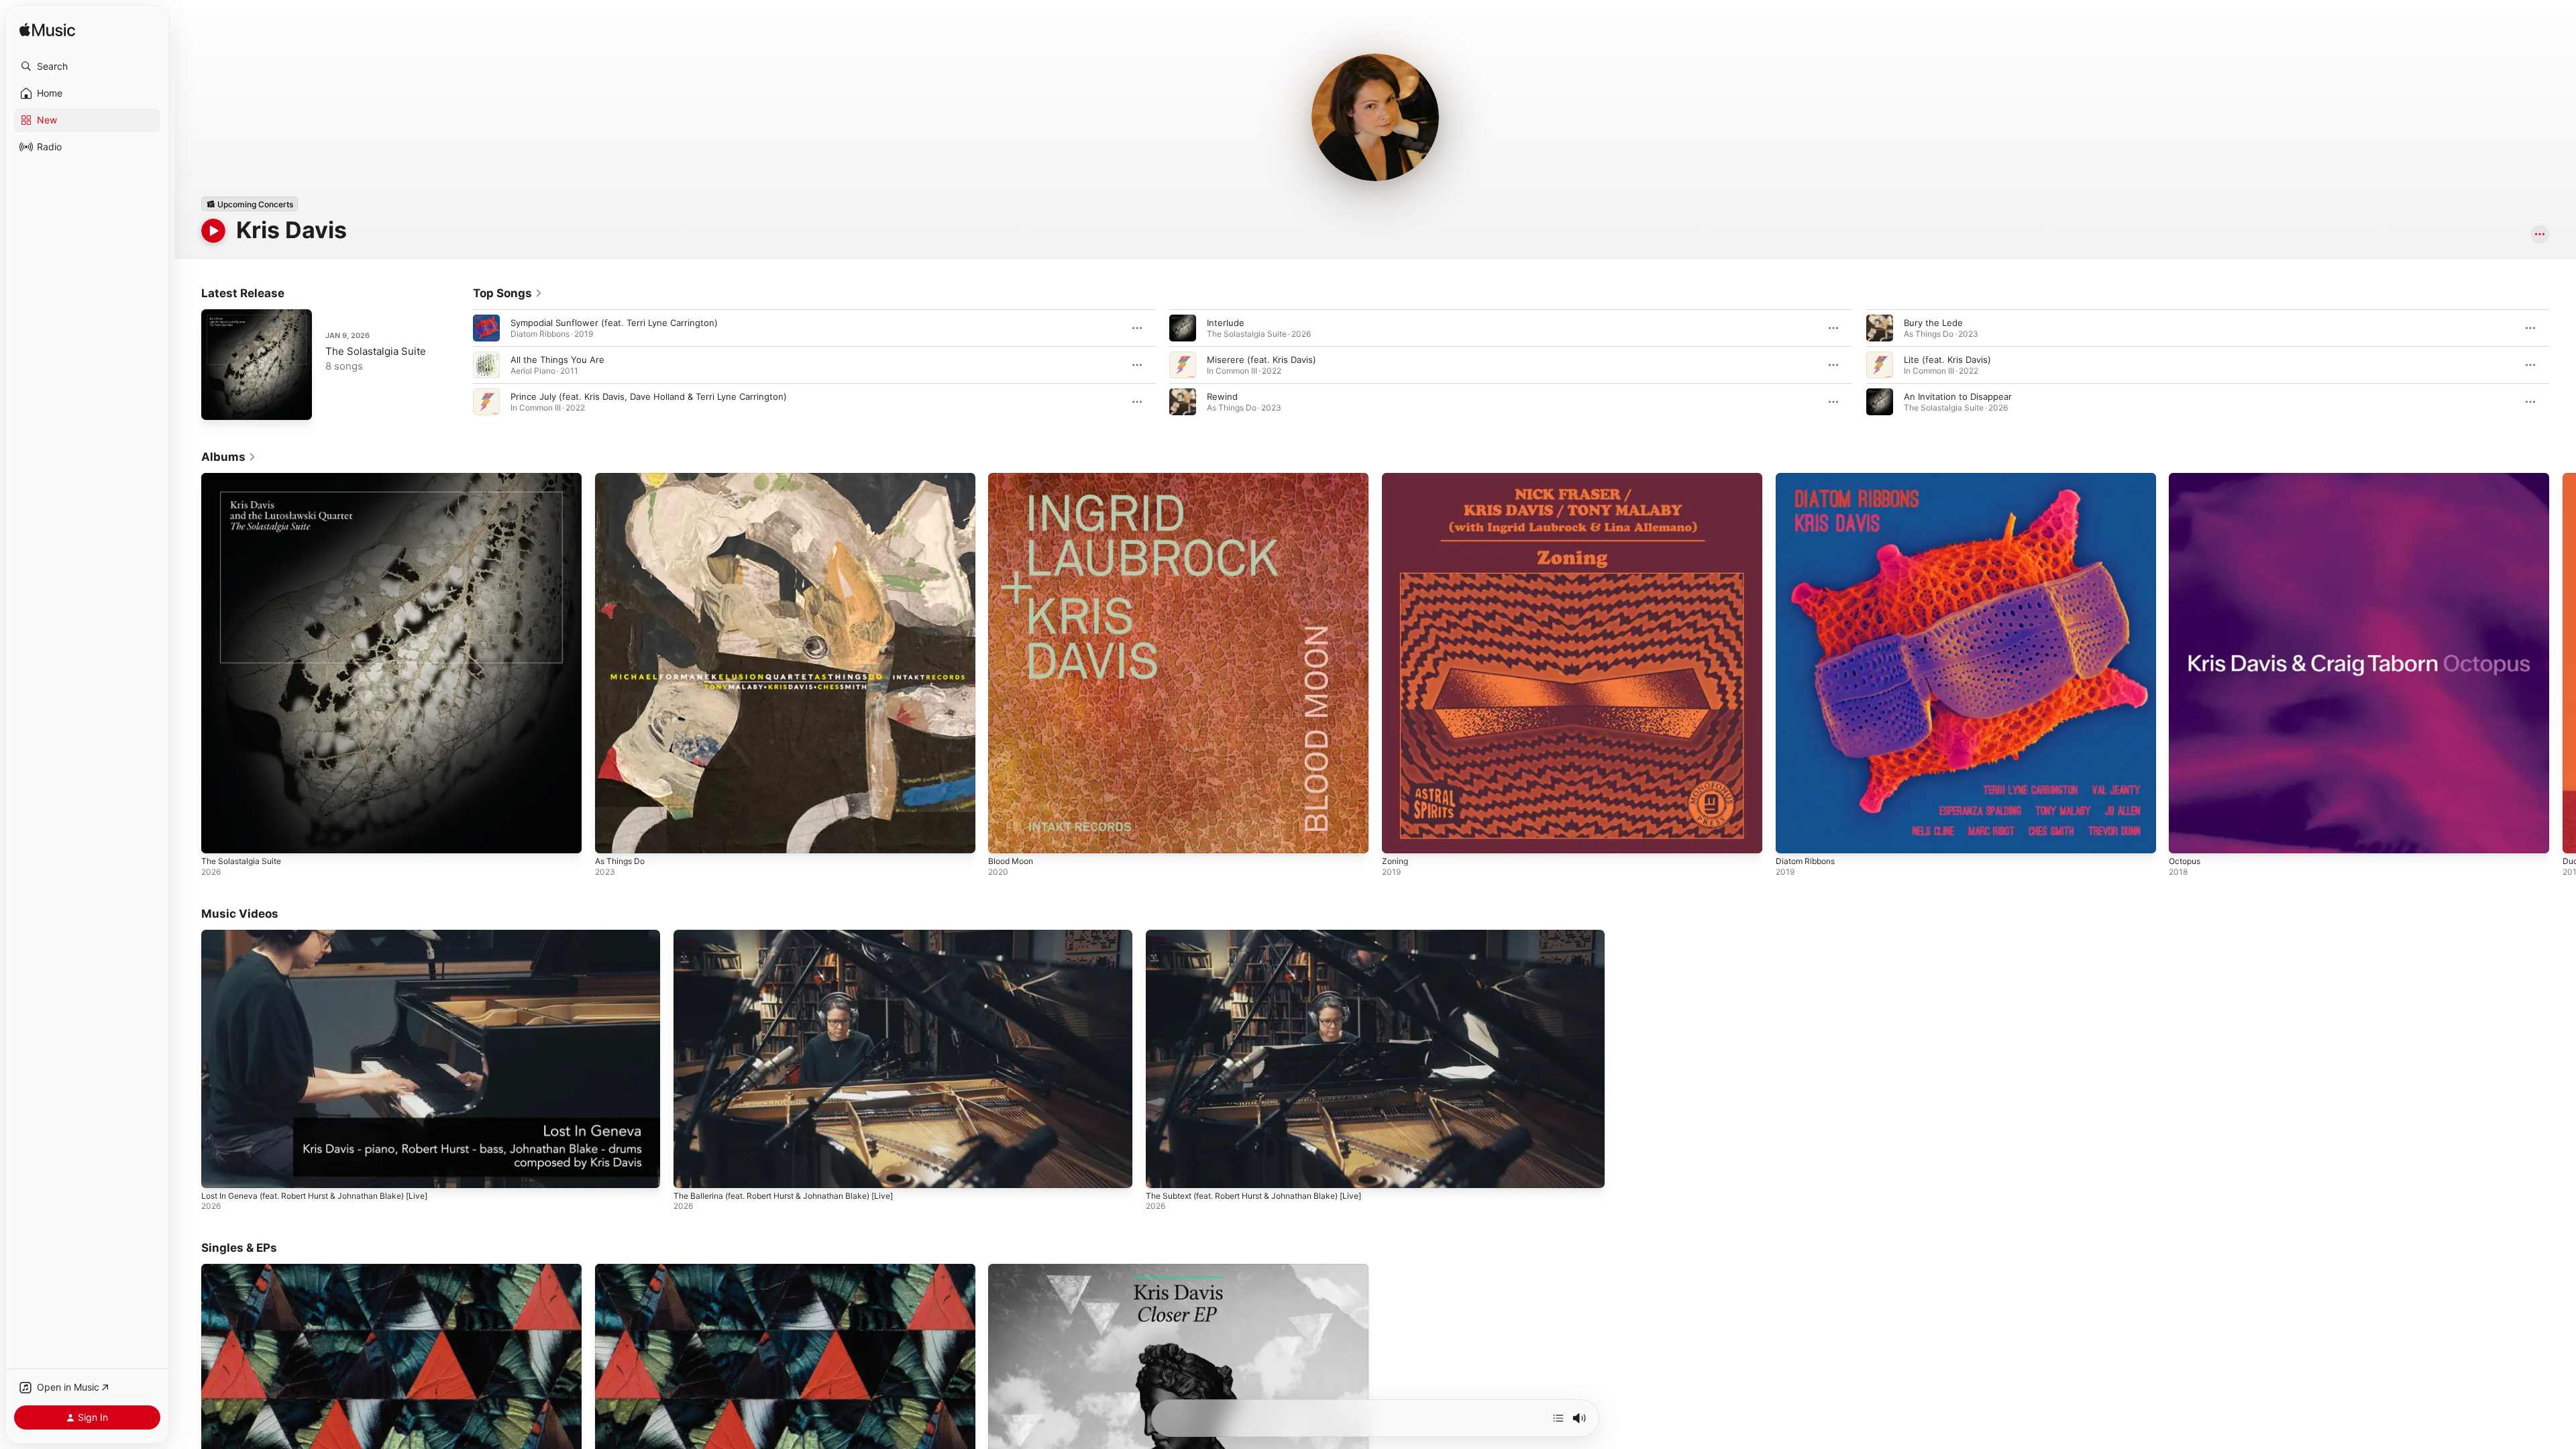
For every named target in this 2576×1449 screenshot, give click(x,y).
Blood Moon (1013, 478)
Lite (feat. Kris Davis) (1947, 360)
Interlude (1226, 323)
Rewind (1222, 396)
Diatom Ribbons (1808, 478)
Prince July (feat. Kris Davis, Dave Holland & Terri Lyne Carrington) (649, 396)
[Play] (213, 231)
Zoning (1396, 478)
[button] (87, 66)
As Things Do (623, 478)
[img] (47, 31)
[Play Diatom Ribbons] (1792, 837)
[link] (508, 293)
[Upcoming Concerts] (250, 204)
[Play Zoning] (1399, 837)
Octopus (2187, 478)
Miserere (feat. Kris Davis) (1262, 360)
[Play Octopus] (2186, 837)
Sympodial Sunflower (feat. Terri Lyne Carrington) (614, 323)
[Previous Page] (460, 365)
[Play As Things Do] (612, 837)
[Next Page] (2563, 365)
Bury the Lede (1933, 323)
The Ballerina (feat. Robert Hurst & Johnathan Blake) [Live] (783, 1196)
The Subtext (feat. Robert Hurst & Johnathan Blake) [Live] (1253, 1196)
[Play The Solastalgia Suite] (218, 403)
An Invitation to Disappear (1958, 396)
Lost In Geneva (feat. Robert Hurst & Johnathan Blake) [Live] (314, 1196)
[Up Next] (1558, 1418)
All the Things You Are (557, 360)
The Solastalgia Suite (376, 351)
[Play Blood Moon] (1005, 837)
